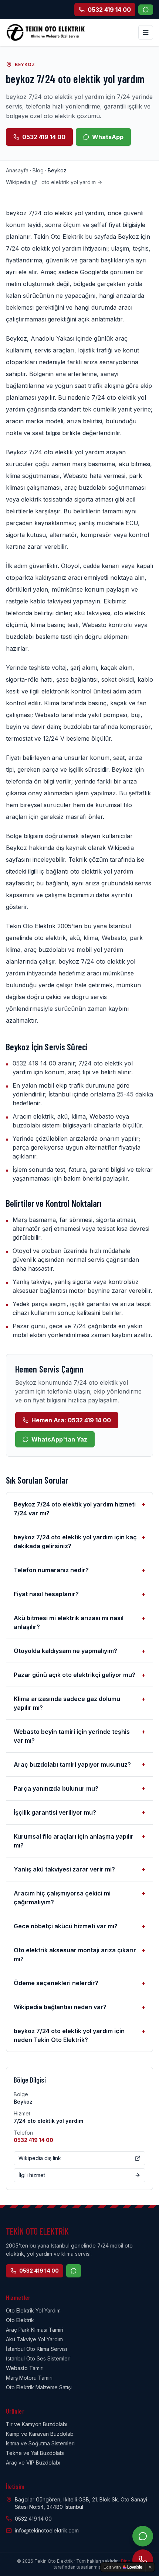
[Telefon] (143, 2560)
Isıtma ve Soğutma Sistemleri (40, 2443)
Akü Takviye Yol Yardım (34, 2339)
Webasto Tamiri (25, 2368)
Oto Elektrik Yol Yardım (33, 2310)
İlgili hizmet (32, 2175)
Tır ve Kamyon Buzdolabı (37, 2424)
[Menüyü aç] (146, 32)
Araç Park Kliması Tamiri (35, 2330)
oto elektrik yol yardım (69, 182)
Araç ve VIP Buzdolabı (33, 2463)
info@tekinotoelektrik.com (47, 2530)
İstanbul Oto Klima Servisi (36, 2349)
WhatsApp (108, 137)
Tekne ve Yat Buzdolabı (35, 2453)
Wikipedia (18, 182)
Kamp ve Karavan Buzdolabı (40, 2434)
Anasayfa (17, 170)
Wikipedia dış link (40, 2158)
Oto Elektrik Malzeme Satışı (39, 2387)
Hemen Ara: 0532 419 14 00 (71, 1420)
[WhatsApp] (146, 10)
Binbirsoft (131, 2561)
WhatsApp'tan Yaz (59, 1439)
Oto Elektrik (20, 2320)
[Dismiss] (150, 2567)
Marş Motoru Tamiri (29, 2378)
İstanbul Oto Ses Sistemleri (38, 2358)
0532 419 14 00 (44, 137)
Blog (38, 170)
